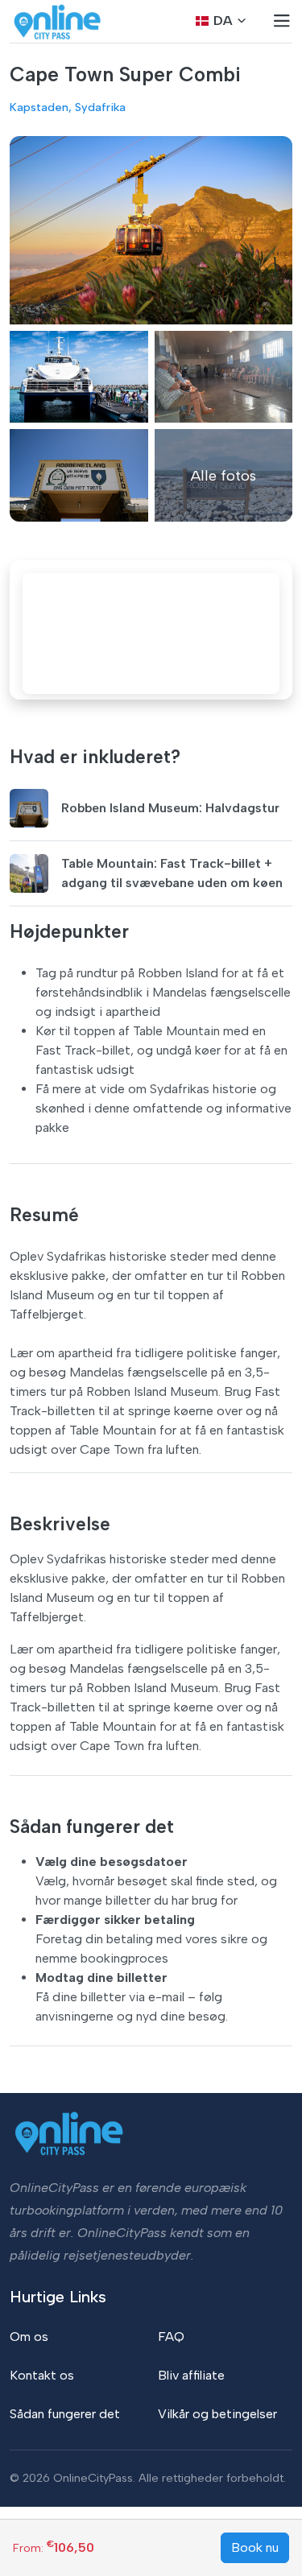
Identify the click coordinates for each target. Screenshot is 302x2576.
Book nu (255, 2547)
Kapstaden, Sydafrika (68, 107)
